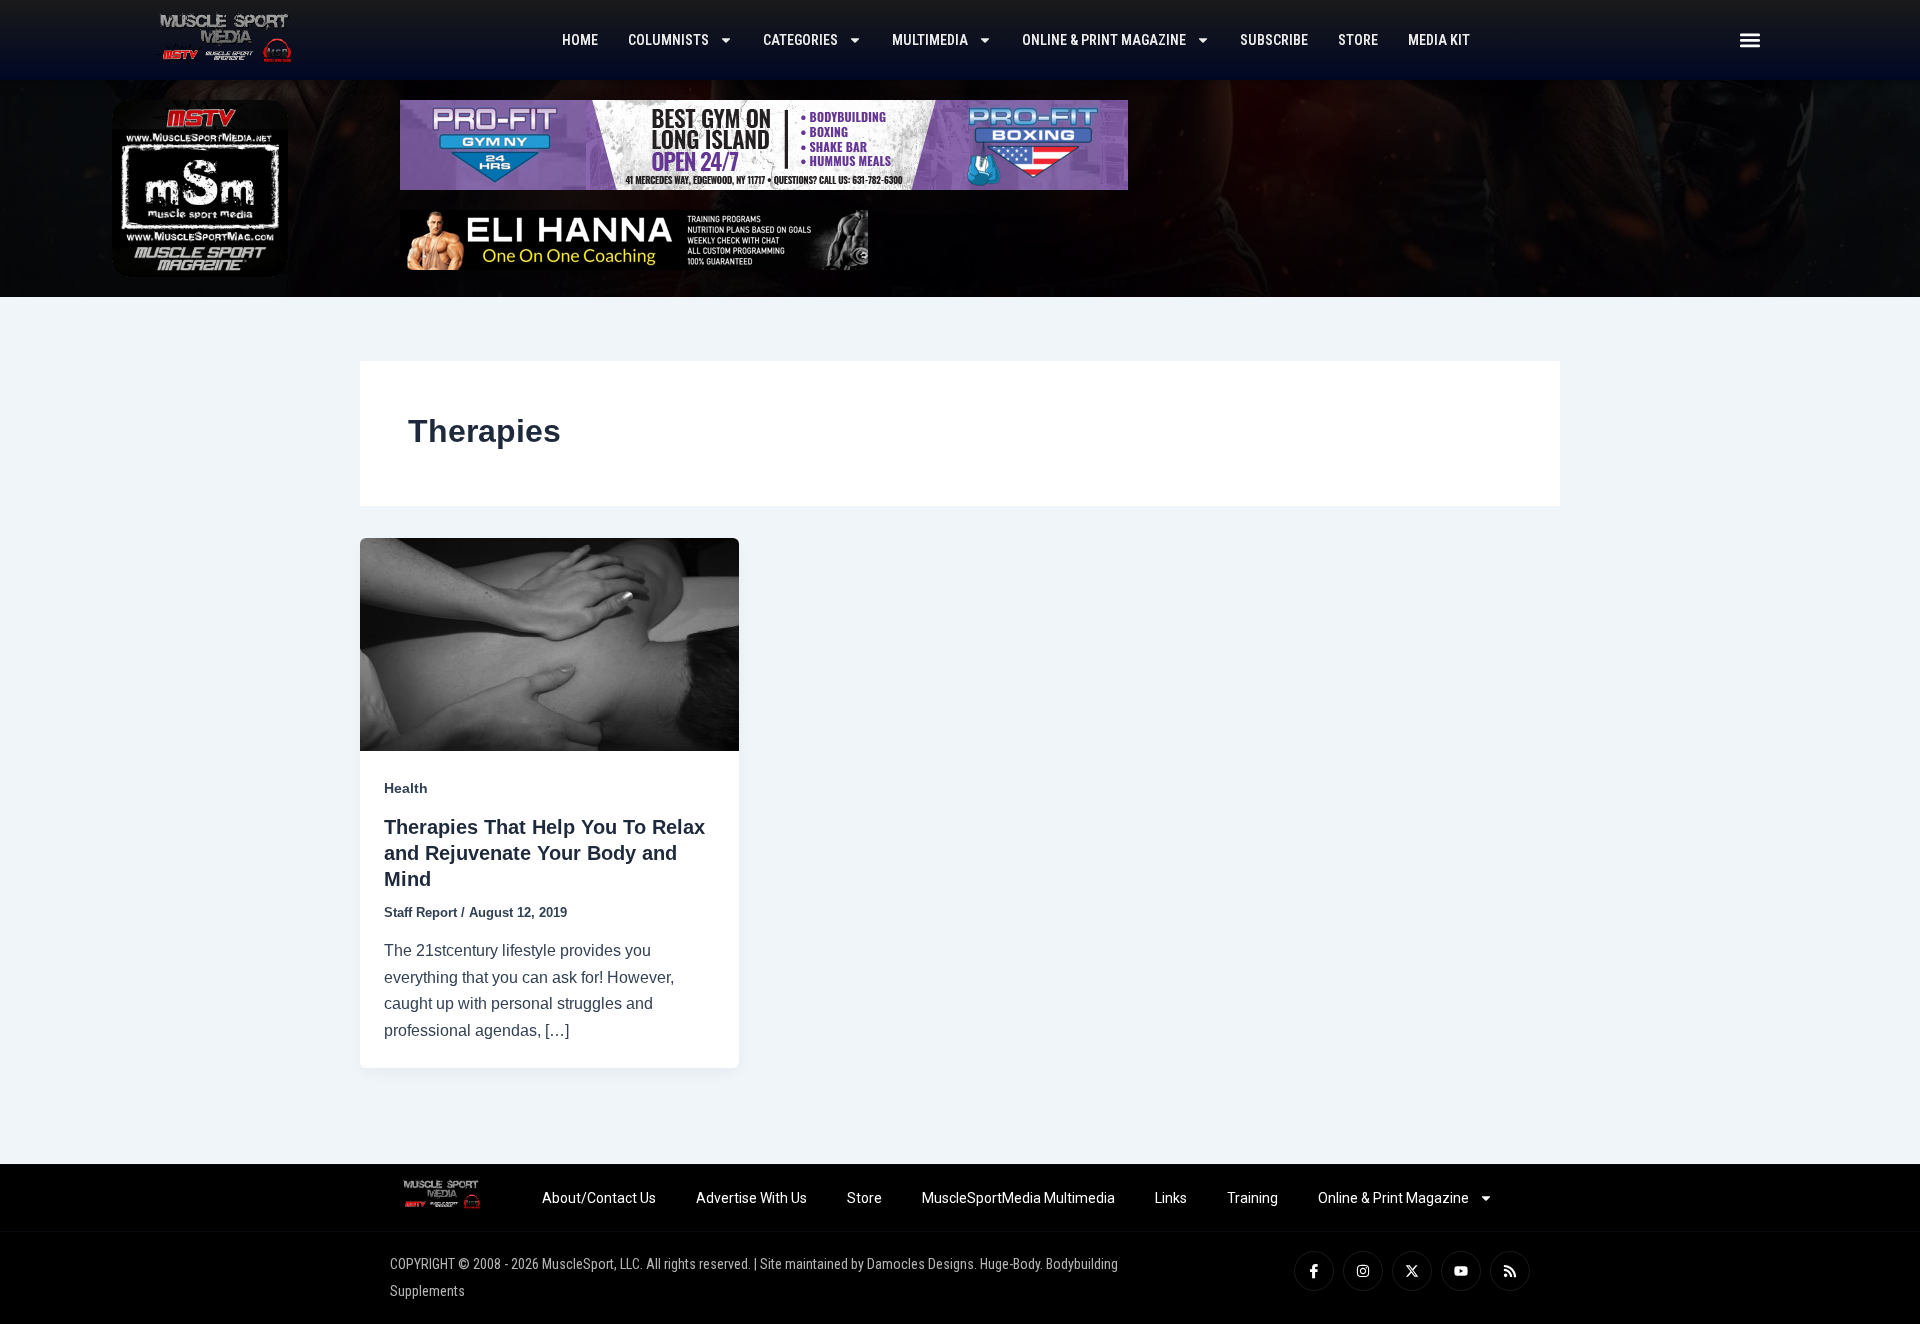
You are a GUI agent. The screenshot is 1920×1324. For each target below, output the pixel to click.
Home (580, 40)
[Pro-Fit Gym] (764, 143)
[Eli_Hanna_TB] (634, 238)
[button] (1749, 40)
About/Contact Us (599, 1198)
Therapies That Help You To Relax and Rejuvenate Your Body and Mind (544, 853)
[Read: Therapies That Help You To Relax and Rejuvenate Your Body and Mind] (549, 643)
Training (1252, 1198)
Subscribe (1274, 40)
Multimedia (930, 40)
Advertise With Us (751, 1198)
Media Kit (1439, 40)
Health (406, 788)
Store (1358, 40)
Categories (800, 40)
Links (1171, 1198)
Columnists (668, 40)
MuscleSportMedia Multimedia (1018, 1198)
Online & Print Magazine (1104, 40)
